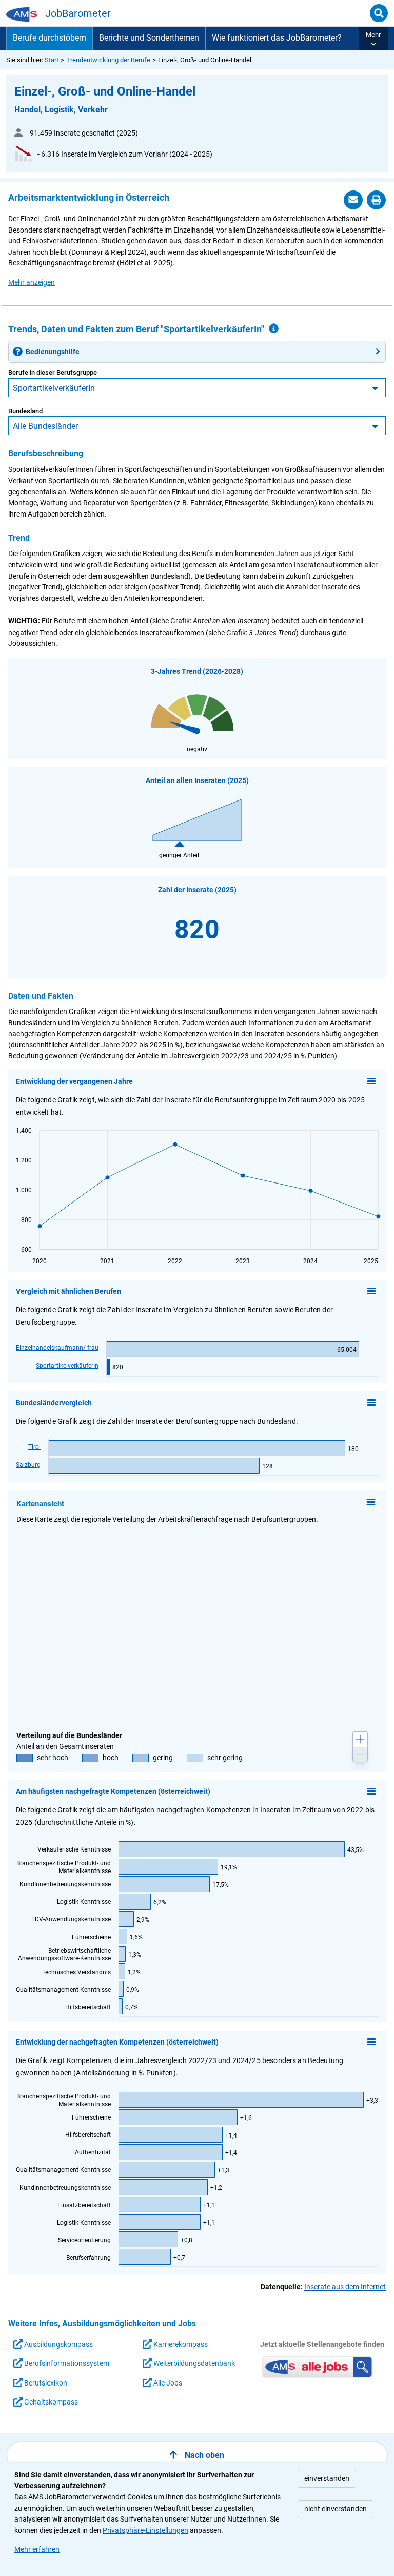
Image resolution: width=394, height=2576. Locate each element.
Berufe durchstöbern (50, 38)
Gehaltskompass (50, 2402)
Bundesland (25, 411)
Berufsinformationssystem (66, 2364)
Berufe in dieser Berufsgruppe (53, 373)
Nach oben (204, 2455)
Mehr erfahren (37, 2550)
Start (52, 60)
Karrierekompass (180, 2345)
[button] (373, 38)
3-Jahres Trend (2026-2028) (197, 671)
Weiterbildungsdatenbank (193, 2364)
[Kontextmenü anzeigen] (371, 1081)
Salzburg (28, 1465)
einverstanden (327, 2479)
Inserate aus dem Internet (345, 2287)
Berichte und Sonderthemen (149, 38)
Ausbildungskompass (58, 2345)
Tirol (34, 1447)
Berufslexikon (45, 2383)
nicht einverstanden (336, 2509)
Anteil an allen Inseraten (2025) (197, 781)
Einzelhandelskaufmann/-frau (57, 1348)
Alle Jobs (167, 2383)
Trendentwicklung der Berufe (108, 60)
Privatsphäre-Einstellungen (145, 2531)
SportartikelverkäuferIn (54, 388)
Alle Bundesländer (45, 426)
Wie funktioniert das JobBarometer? (277, 38)
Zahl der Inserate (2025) (197, 890)
